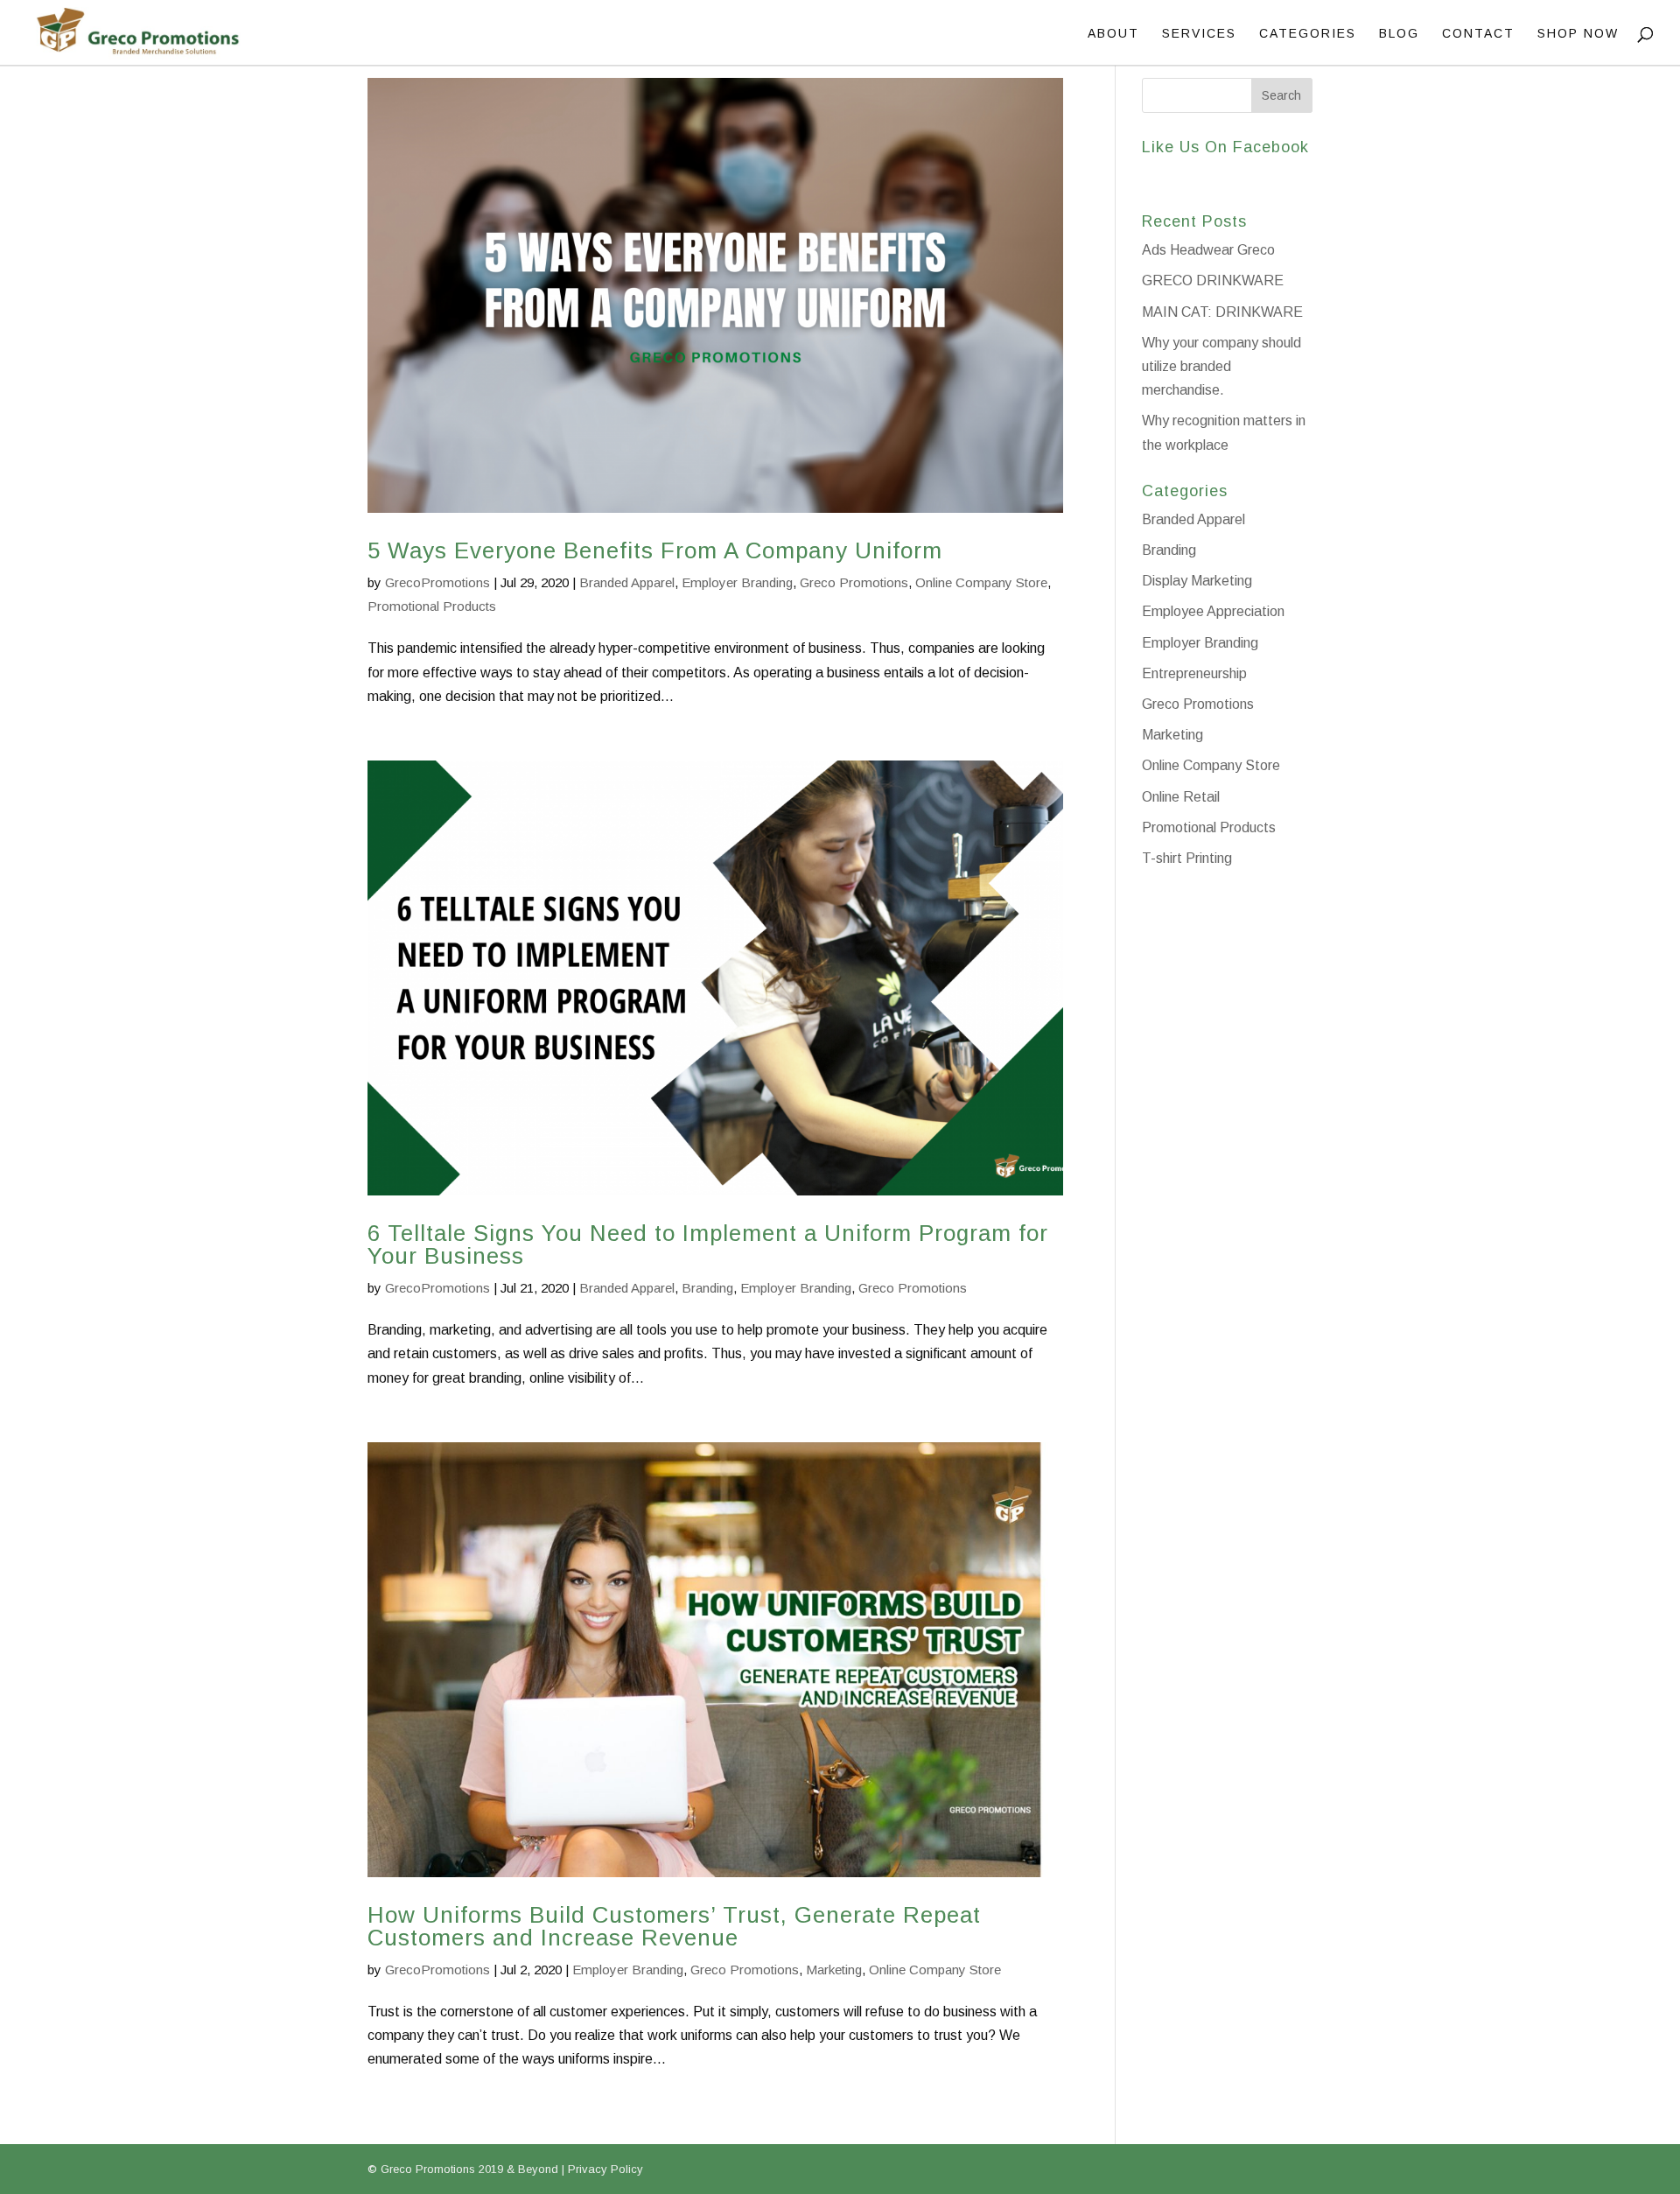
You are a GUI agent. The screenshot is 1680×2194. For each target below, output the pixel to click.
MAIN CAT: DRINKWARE (1222, 312)
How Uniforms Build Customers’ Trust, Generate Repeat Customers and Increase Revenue (674, 1926)
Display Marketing (1197, 581)
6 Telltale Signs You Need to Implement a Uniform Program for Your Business (708, 1244)
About (1113, 34)
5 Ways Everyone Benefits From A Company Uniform (655, 550)
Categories (1308, 34)
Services (1199, 34)
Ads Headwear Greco (1208, 250)
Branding (707, 1288)
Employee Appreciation (1213, 611)
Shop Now (1578, 34)
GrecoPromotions (437, 582)
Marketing (834, 1970)
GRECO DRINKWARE (1213, 280)
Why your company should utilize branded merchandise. (1221, 366)
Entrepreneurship (1194, 673)
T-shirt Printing (1187, 858)
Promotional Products (432, 606)
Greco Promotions (854, 582)
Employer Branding (737, 582)
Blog (1399, 34)
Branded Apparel (627, 582)
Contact (1478, 34)
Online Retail (1181, 797)
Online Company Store (981, 582)
